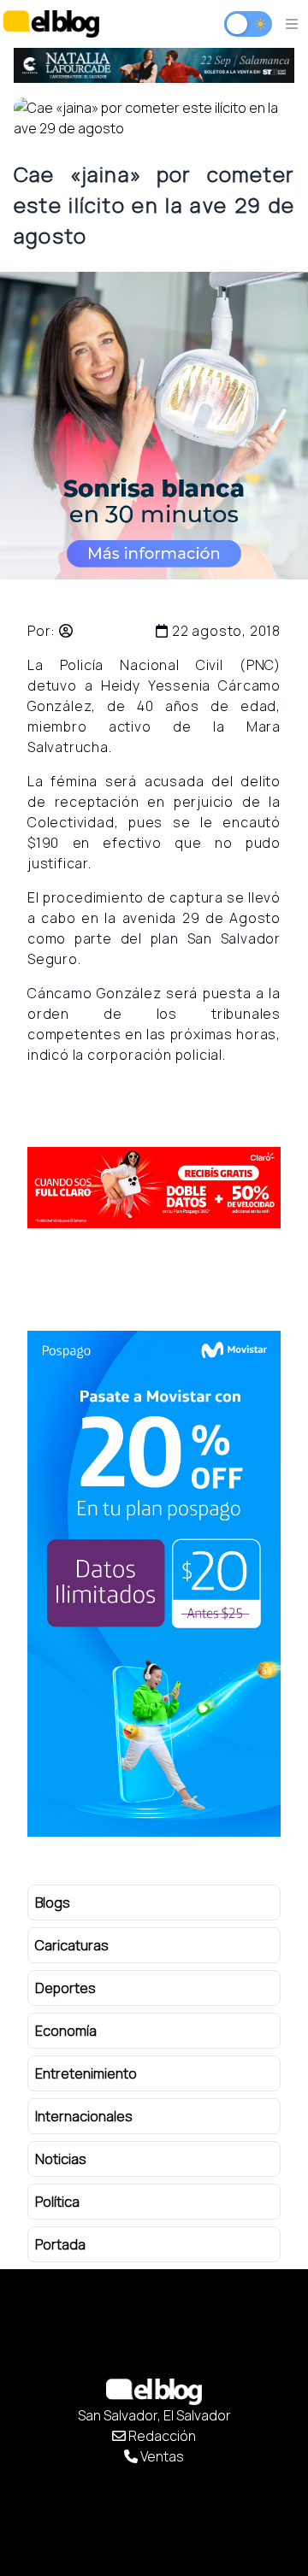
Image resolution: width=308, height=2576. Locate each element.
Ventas (161, 2456)
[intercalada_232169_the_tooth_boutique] (154, 426)
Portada (60, 2244)
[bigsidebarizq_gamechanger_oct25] (169, 1584)
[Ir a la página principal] (51, 24)
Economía (66, 2031)
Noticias (61, 2159)
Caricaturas (72, 1945)
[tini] (161, 65)
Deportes (65, 1988)
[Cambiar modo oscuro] (248, 24)
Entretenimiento (86, 2073)
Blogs (53, 1903)
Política (57, 2202)
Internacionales (84, 2116)
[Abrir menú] (292, 24)
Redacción (161, 2436)
